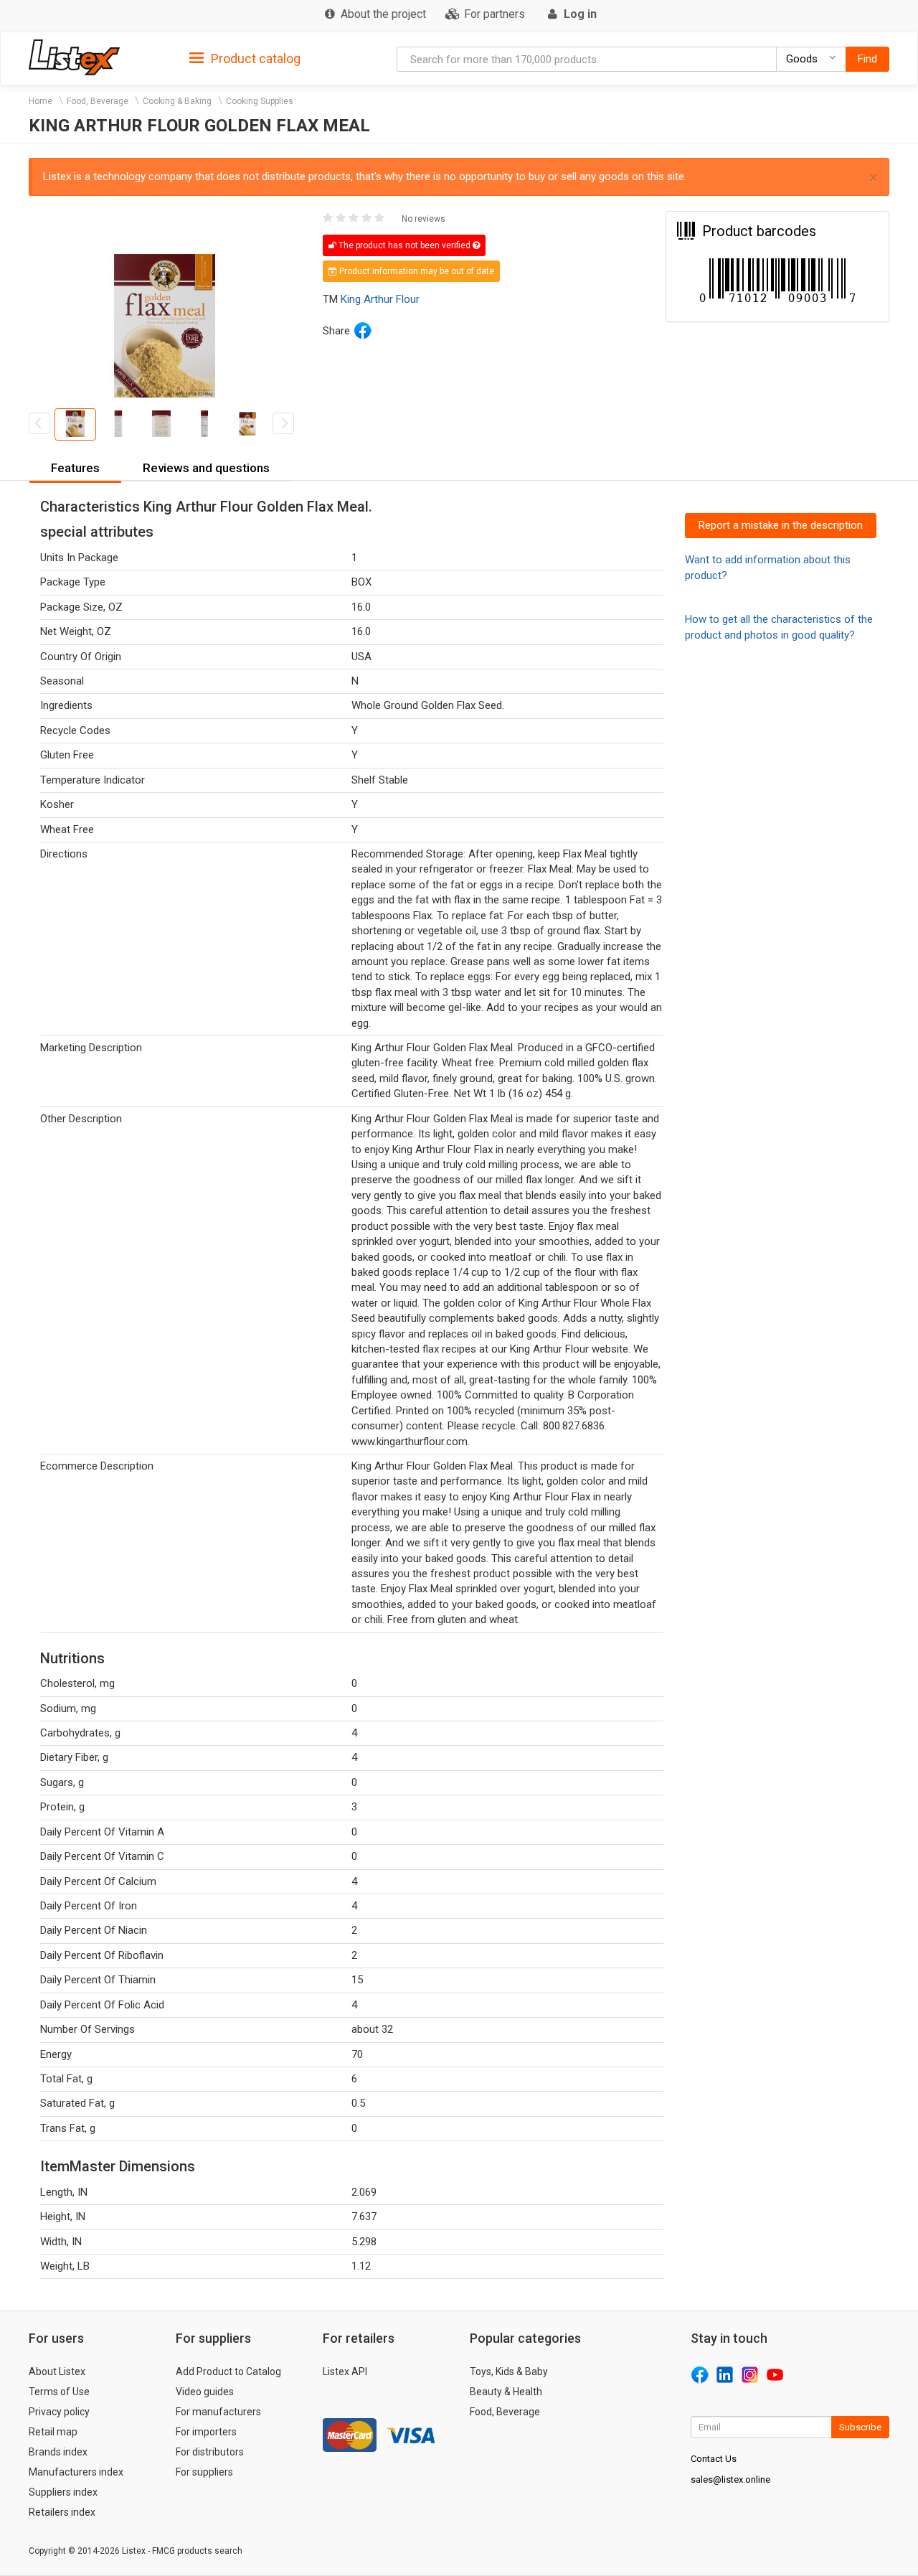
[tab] (245, 58)
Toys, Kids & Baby (509, 2371)
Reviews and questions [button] (206, 468)
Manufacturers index (76, 2472)
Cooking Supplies (260, 101)
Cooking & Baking (177, 101)
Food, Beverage (98, 101)
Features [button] (75, 468)
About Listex (57, 2371)
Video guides (205, 2392)
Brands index (58, 2452)
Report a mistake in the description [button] (781, 525)
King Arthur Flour (380, 299)
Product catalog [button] (254, 58)
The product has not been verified (404, 245)
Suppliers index (63, 2492)
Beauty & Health (506, 2392)
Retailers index (62, 2512)
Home (41, 101)
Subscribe (860, 2427)
